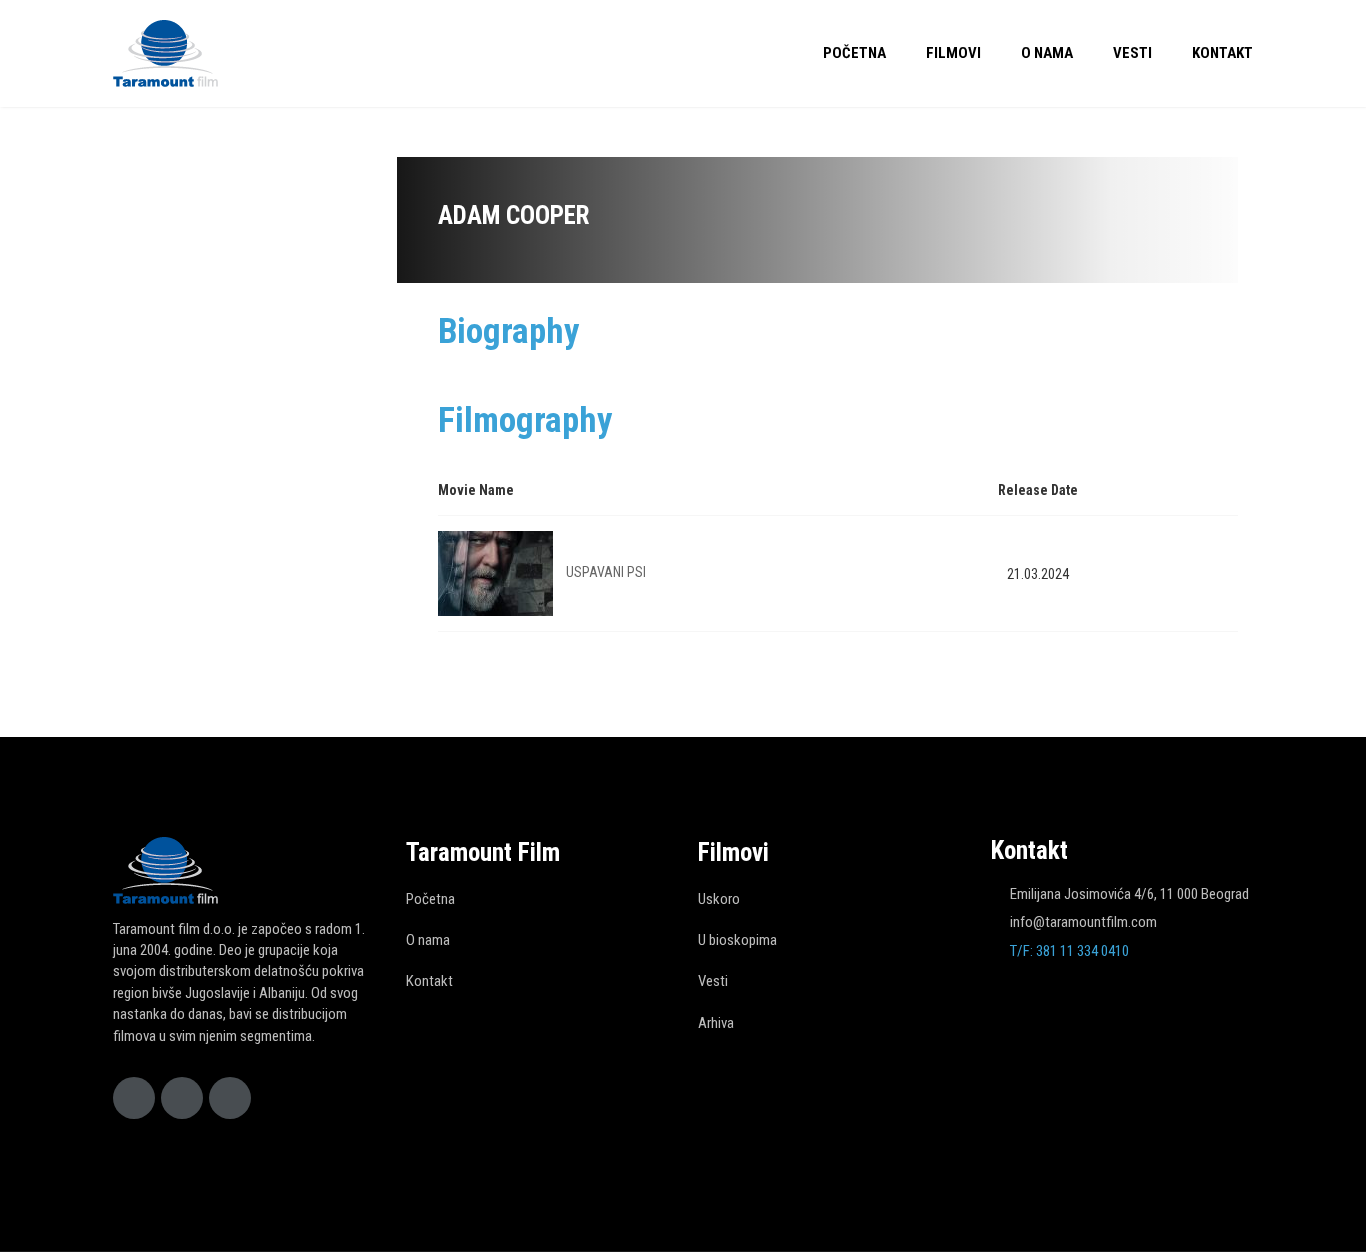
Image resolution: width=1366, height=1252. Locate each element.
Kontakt (1222, 53)
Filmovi (953, 53)
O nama (1047, 53)
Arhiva (716, 1023)
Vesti (1132, 53)
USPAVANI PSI (606, 572)
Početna (854, 53)
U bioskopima (737, 940)
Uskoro (719, 899)
